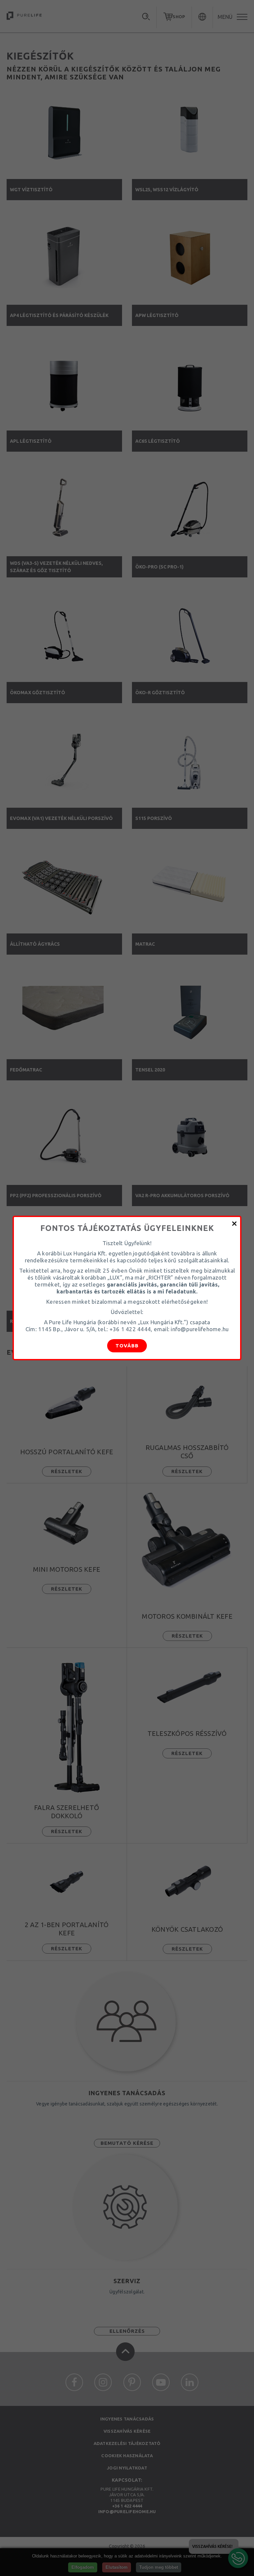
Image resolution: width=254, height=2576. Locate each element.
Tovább (127, 1346)
